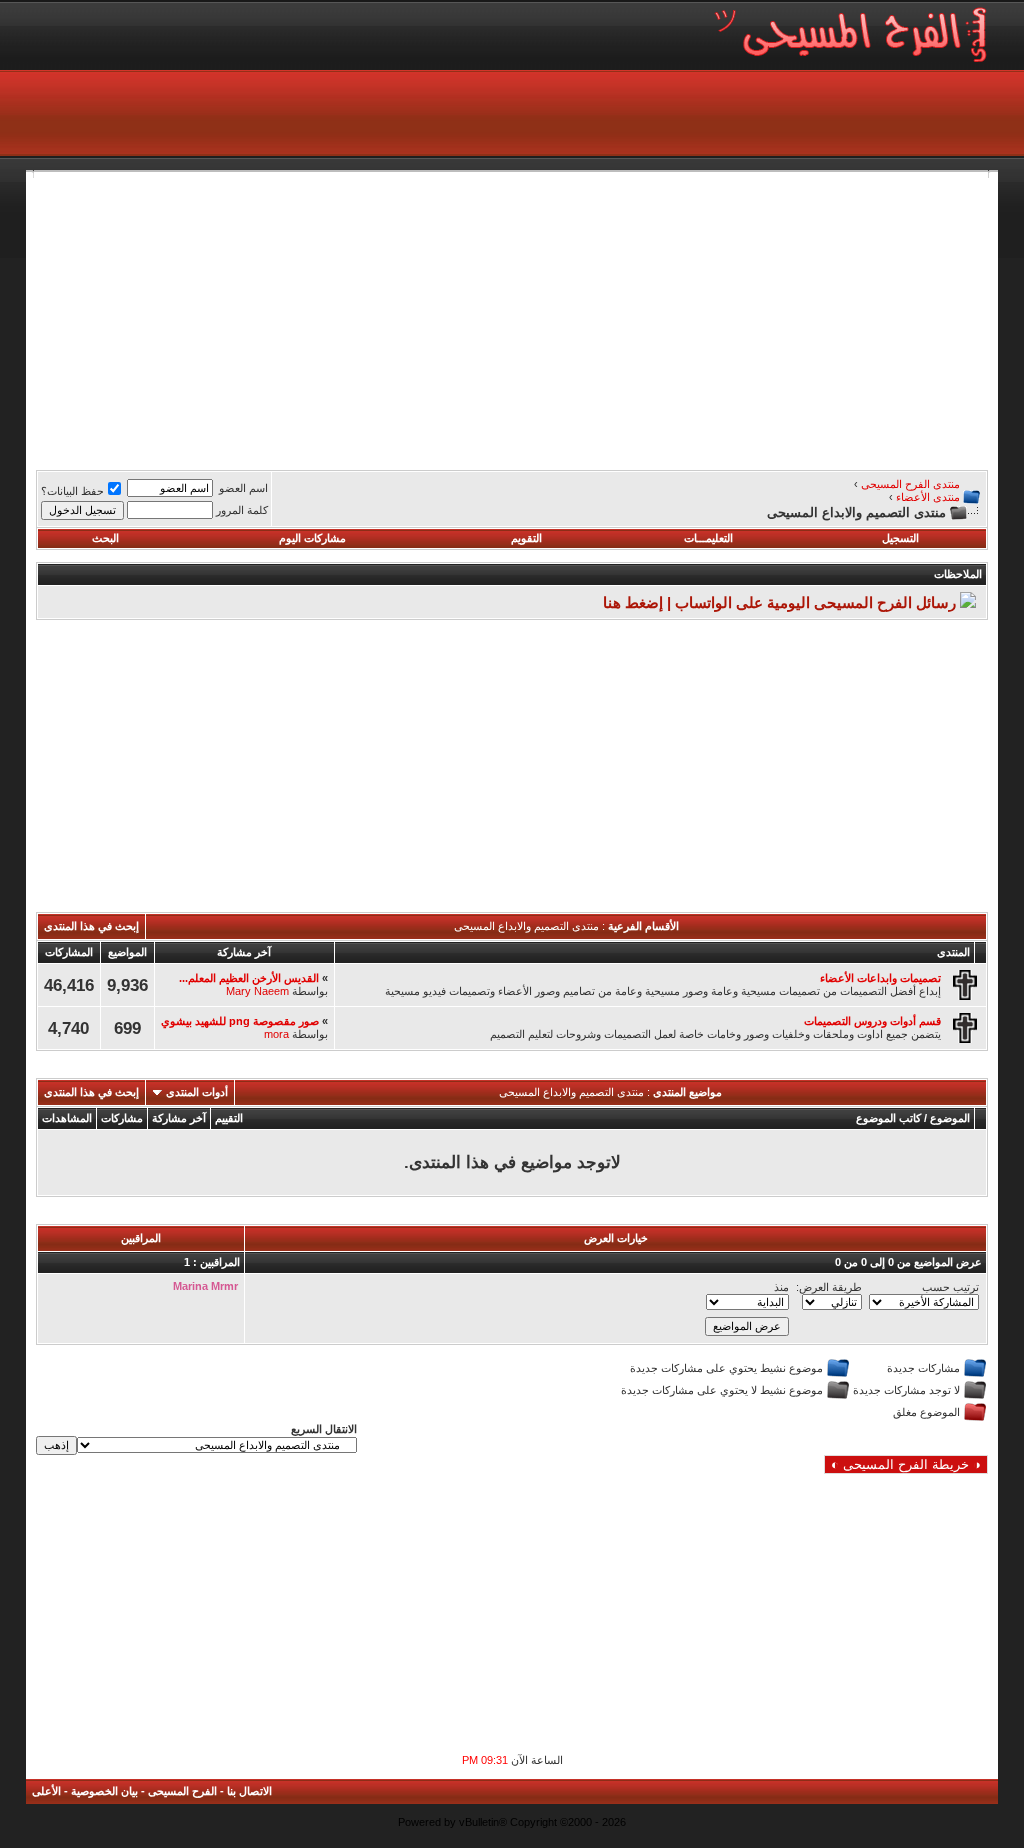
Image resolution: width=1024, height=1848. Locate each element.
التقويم (526, 538)
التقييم (229, 1118)
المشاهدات (67, 1118)
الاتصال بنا (249, 1791)
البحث (105, 538)
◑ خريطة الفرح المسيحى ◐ (906, 1464)
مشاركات (122, 1118)
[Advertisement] (511, 318)
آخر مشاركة (179, 1118)
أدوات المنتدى (197, 1092)
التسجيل (900, 538)
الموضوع (950, 1118)
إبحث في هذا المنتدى (91, 926)
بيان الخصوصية (104, 1791)
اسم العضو (243, 488)
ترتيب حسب (950, 1287)
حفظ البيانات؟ (72, 491)
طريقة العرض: (829, 1287)
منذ (781, 1287)
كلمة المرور (242, 510)
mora (276, 1034)
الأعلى (46, 1791)
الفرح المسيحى (182, 1791)
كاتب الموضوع (888, 1118)
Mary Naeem (257, 991)
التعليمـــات (708, 538)
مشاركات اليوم (312, 538)
